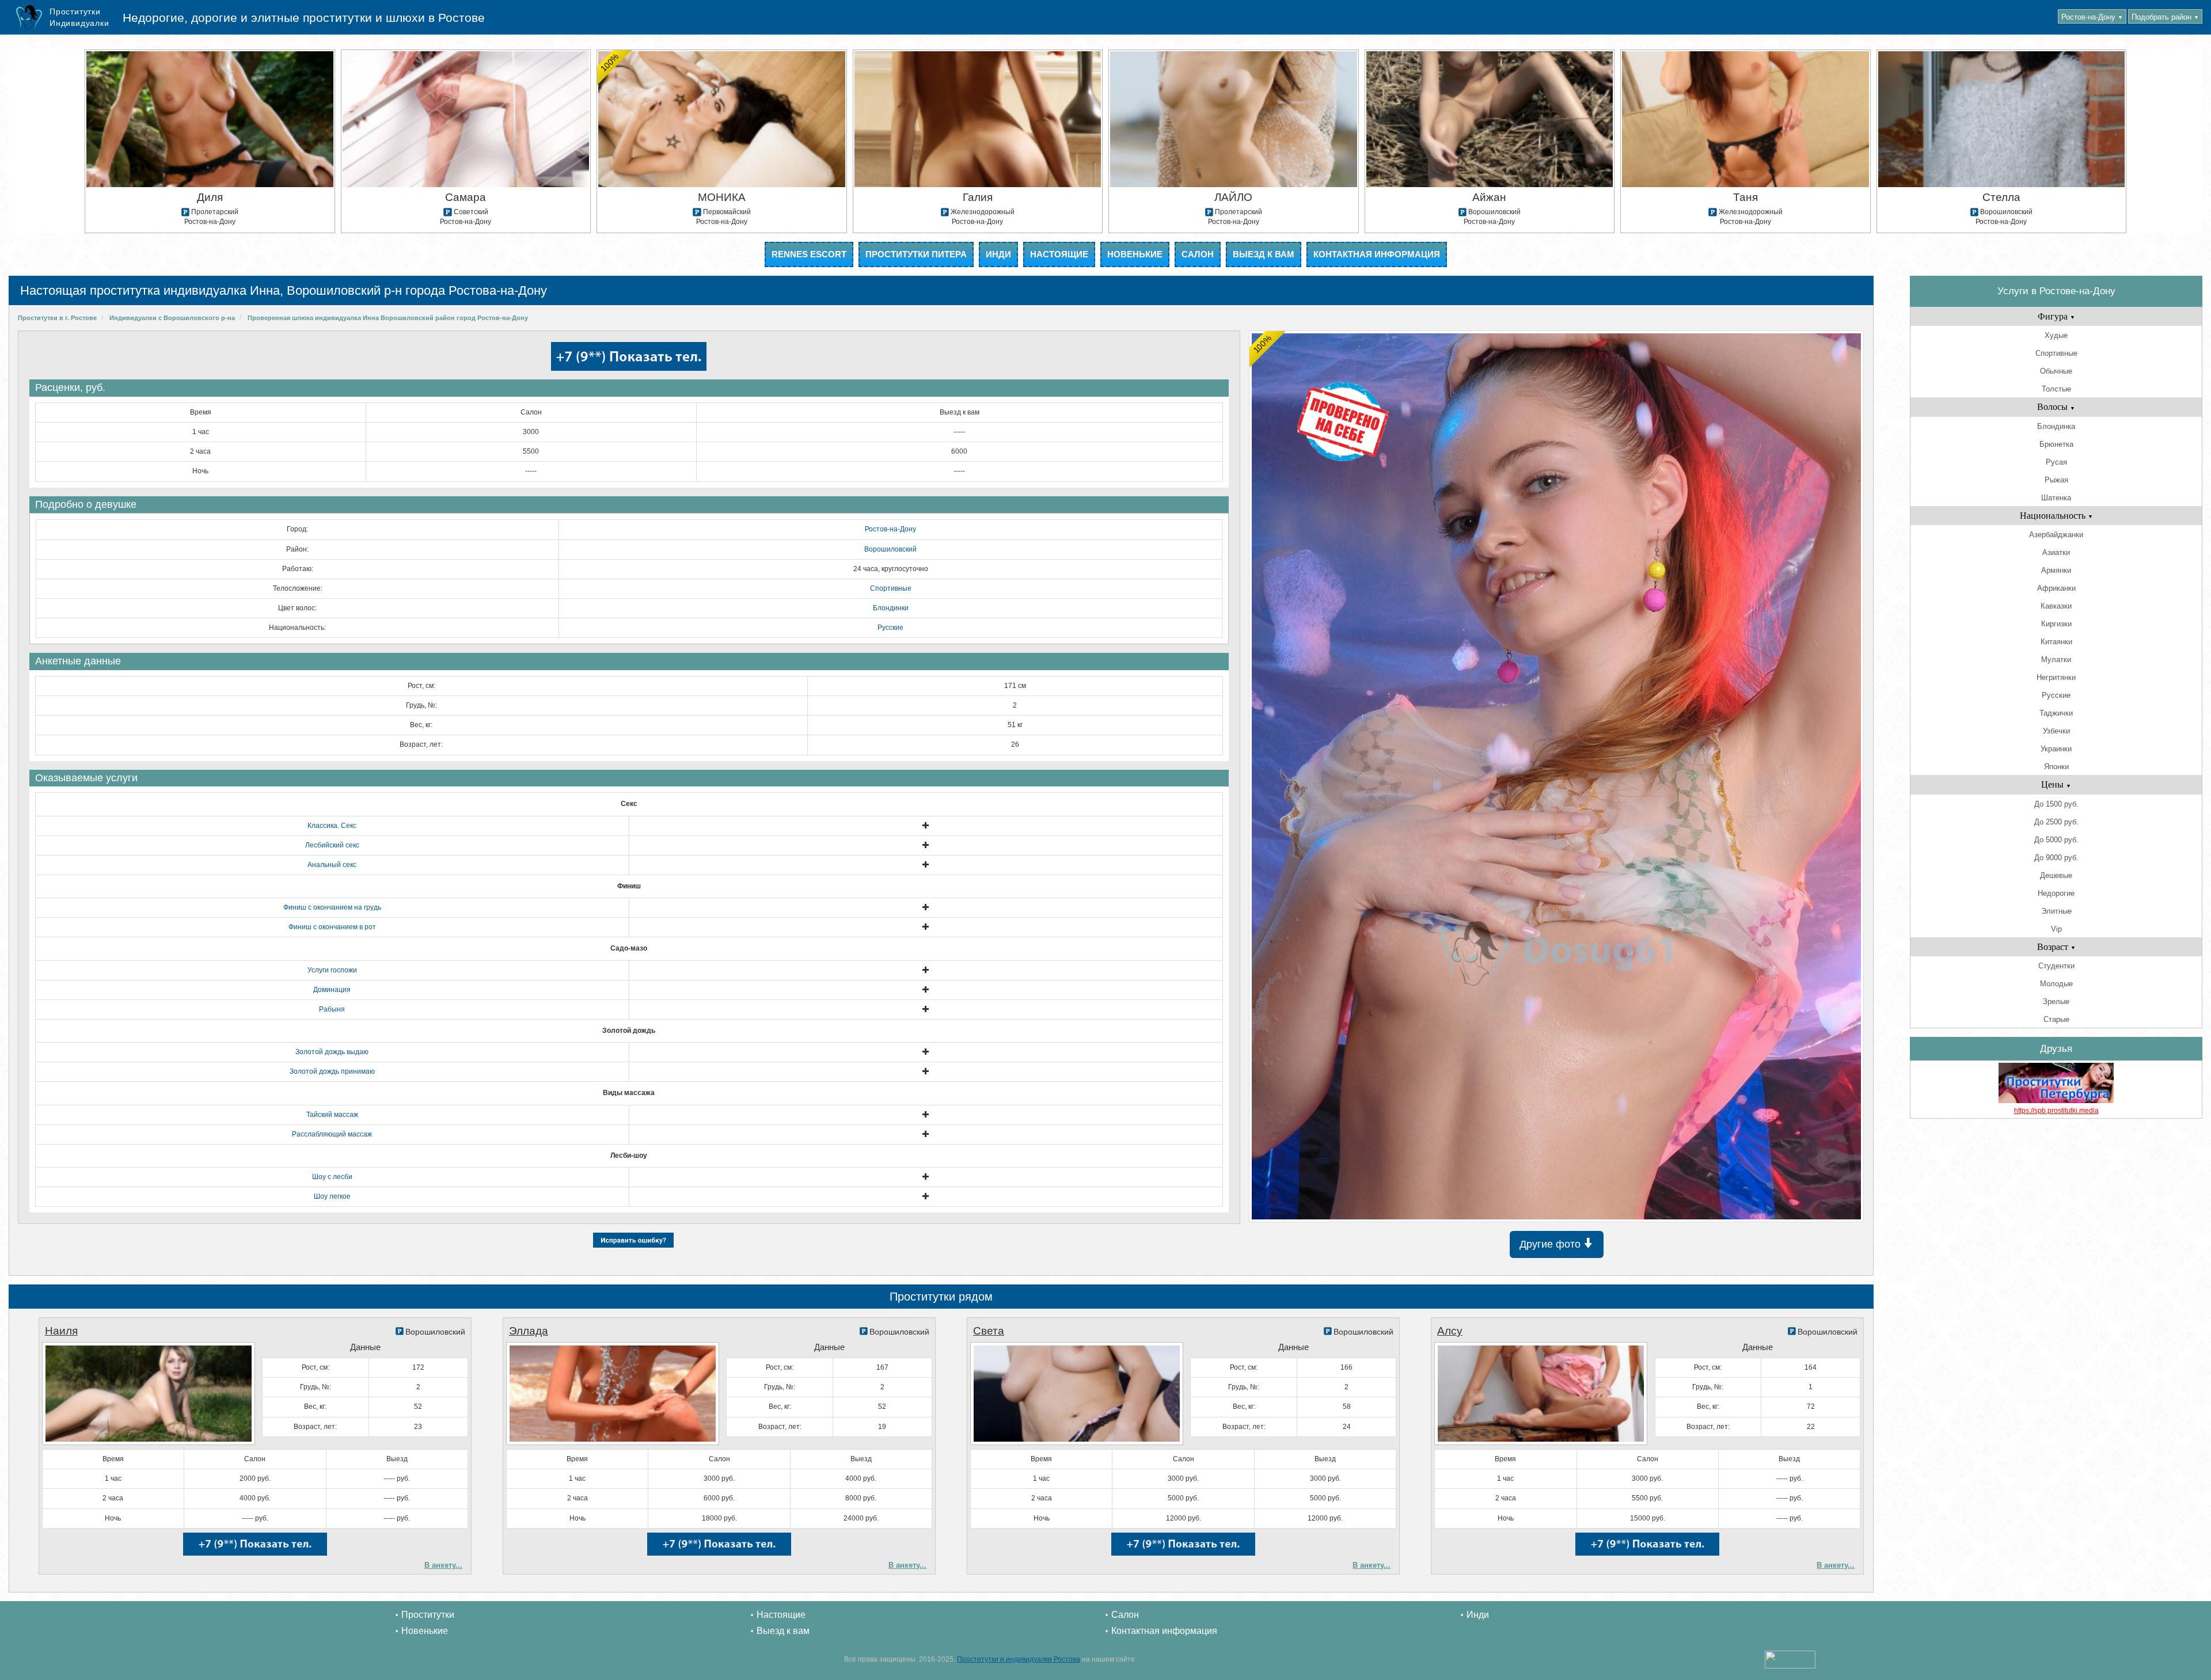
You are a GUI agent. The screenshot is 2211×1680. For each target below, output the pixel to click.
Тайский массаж (332, 1115)
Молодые (2056, 984)
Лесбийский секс (332, 845)
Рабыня (332, 1009)
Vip (2056, 929)
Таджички (2056, 713)
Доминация (332, 990)
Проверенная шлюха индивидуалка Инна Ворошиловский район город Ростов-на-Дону (388, 318)
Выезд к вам (1264, 254)
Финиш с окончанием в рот (332, 927)
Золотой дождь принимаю (332, 1071)
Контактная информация (1377, 254)
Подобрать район (2165, 17)
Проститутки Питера (916, 254)
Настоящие (1059, 254)
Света (989, 1331)
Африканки (2056, 588)
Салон (1198, 254)
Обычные (2056, 371)
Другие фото (1551, 1244)
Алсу (1450, 1331)
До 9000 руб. (2056, 858)
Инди (998, 254)
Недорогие (2056, 893)
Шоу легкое (332, 1196)
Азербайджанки (2056, 535)
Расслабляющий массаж (332, 1134)
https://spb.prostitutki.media (2056, 1111)
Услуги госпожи (332, 970)
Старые (2056, 1019)
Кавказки (2056, 606)
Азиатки (2056, 552)
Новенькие (1135, 254)
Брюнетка (2056, 444)
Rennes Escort (809, 254)
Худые (2056, 335)
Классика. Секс (332, 826)
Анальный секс (332, 865)
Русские (890, 628)
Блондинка (2056, 426)
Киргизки (2056, 624)
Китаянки (2056, 642)
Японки (2056, 767)
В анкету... (443, 1565)
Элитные (2056, 911)
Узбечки (2056, 731)
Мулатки (2056, 660)
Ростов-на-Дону (2092, 17)
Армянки (2056, 570)
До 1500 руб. (2056, 804)
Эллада (529, 1331)
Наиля (61, 1331)
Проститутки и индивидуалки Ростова (1019, 1659)
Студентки (2056, 966)
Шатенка (2056, 498)
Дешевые (2056, 875)
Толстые (2056, 389)
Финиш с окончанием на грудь (332, 907)
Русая (2056, 462)
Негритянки (2056, 677)
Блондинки (891, 608)
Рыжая (2056, 480)
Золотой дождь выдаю (332, 1052)
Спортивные (891, 588)
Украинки (2056, 749)
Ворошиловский (890, 549)
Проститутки (428, 1615)
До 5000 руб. (2056, 840)
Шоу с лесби (332, 1177)
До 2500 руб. (2056, 822)
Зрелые (2056, 1001)
